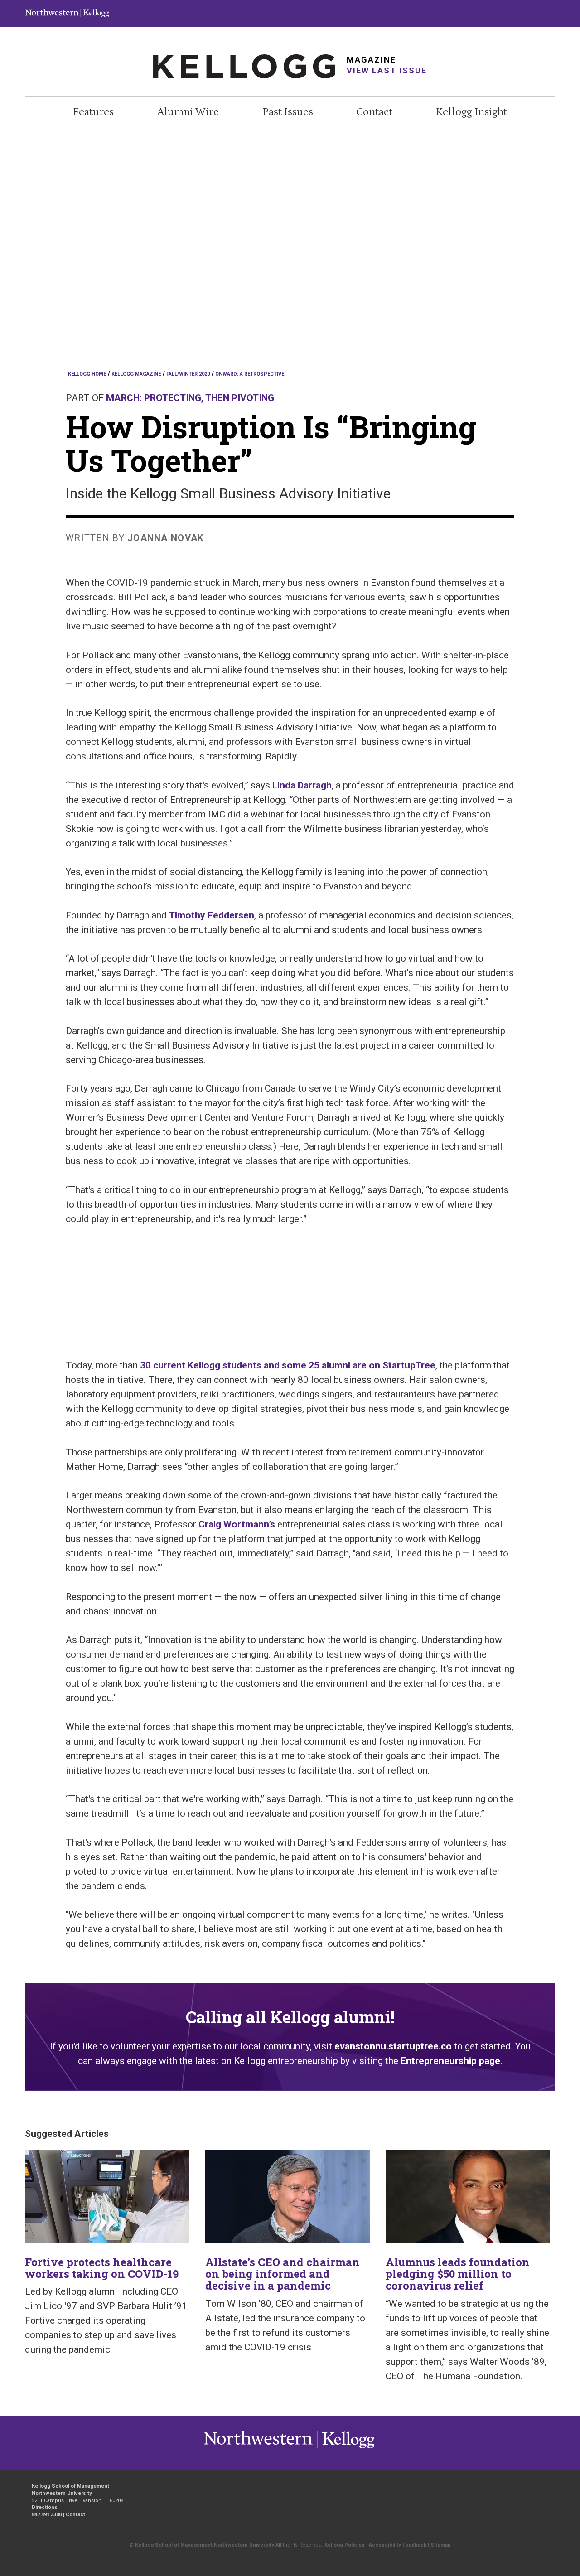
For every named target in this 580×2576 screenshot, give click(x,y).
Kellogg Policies (345, 2545)
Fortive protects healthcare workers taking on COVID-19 (102, 2268)
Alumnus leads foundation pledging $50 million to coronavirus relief (458, 2274)
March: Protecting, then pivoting (190, 398)
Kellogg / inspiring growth (258, 2448)
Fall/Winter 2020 (188, 374)
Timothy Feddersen (212, 915)
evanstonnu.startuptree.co (393, 2046)
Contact (374, 112)
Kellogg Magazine (136, 374)
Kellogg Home (87, 374)
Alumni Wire (188, 112)
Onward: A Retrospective (250, 374)
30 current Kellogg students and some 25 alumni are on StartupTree (288, 1365)
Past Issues (288, 112)
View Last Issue (387, 70)
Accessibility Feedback (398, 2545)
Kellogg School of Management (70, 2486)
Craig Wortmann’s (237, 1524)
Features (93, 112)
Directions (45, 2507)
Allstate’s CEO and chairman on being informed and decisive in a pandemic (283, 2274)
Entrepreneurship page (450, 2061)
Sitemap (441, 2545)
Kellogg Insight (471, 112)
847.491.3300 (47, 2515)
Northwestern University (346, 2448)
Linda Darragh (302, 785)
